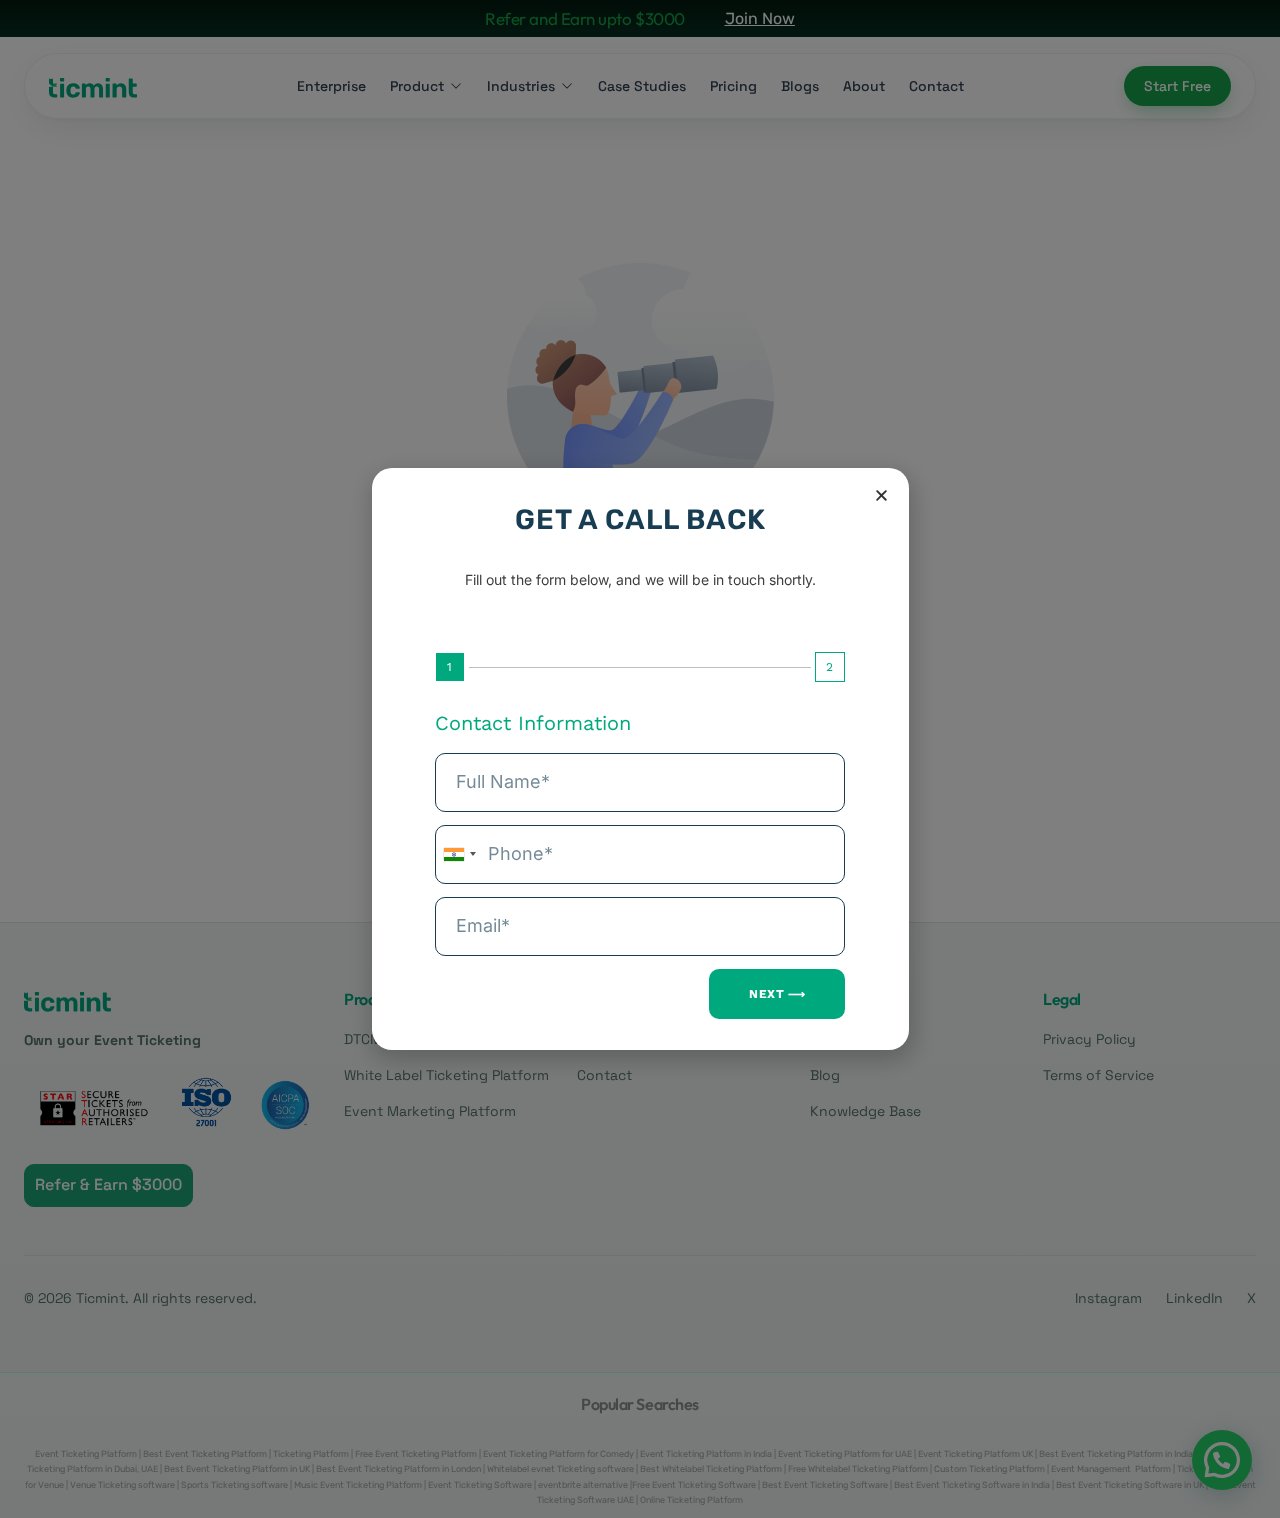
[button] (881, 495)
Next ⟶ (777, 994)
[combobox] (459, 854)
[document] (640, 759)
